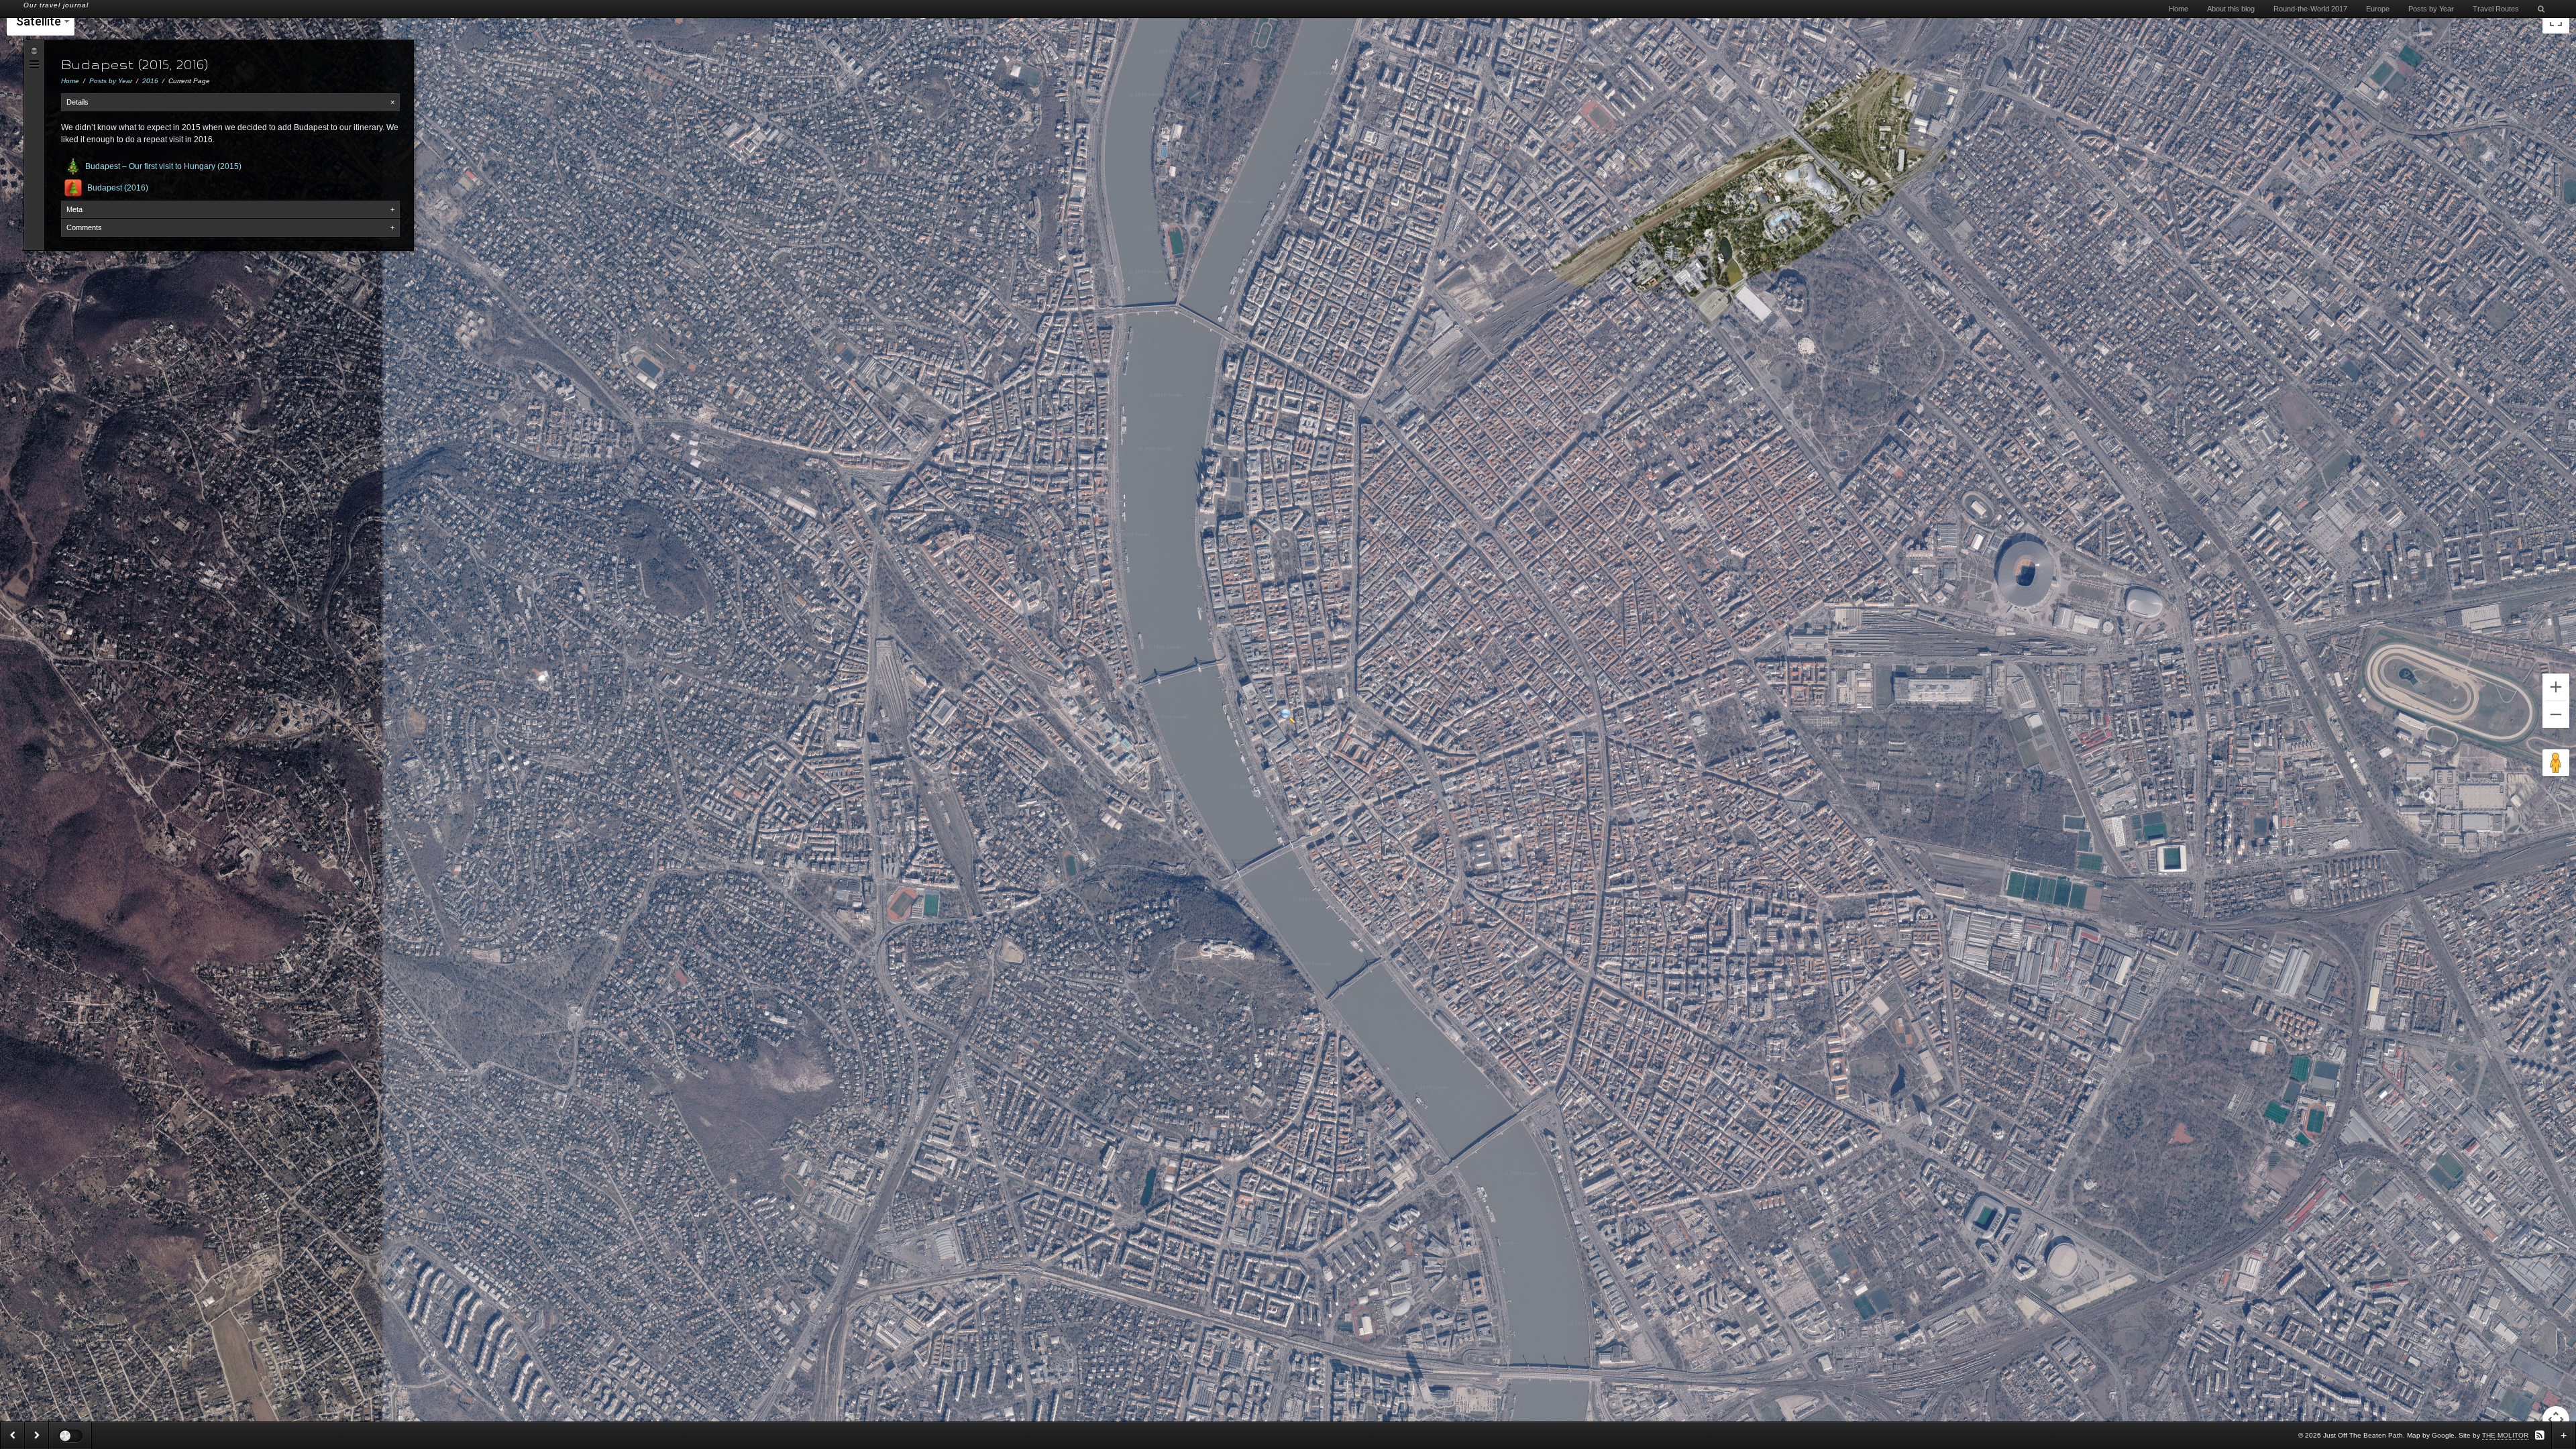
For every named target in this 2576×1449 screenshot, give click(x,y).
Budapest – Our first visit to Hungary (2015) (163, 166)
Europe (2378, 9)
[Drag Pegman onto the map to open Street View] (2556, 763)
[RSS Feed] (2540, 1435)
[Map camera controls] (2556, 1419)
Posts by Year (2431, 9)
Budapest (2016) (118, 188)
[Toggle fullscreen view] (2556, 20)
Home (2179, 9)
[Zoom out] (2556, 714)
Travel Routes (2496, 9)
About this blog (2231, 9)
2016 (150, 81)
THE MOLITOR (2505, 1435)
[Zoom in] (2556, 687)
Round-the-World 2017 (2310, 9)
